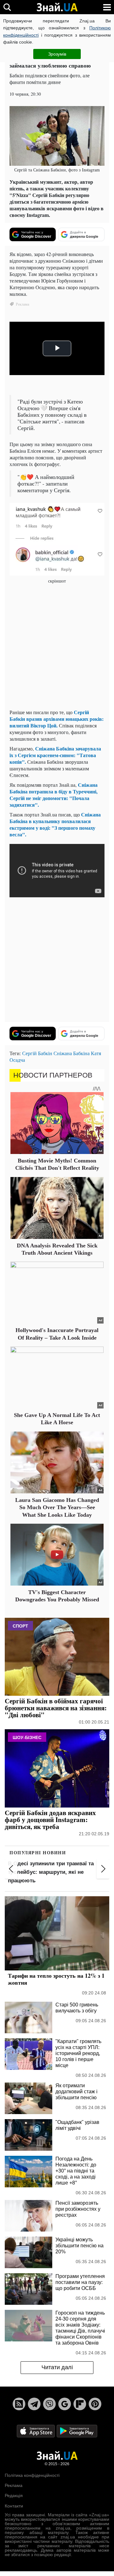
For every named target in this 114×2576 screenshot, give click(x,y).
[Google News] (65, 2404)
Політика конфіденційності (32, 2475)
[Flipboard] (80, 2404)
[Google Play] (77, 2431)
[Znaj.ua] (57, 7)
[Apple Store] (36, 2431)
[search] (7, 7)
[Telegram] (34, 2404)
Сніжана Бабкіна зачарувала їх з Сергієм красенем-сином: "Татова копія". (55, 755)
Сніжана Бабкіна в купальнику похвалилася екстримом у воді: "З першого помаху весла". (55, 824)
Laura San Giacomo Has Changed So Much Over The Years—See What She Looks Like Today (57, 1507)
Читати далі (57, 2367)
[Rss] (19, 2404)
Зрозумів (57, 54)
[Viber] (49, 2404)
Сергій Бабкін (37, 1053)
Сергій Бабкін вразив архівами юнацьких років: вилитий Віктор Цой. (57, 719)
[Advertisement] (57, 647)
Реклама (14, 2485)
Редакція (14, 2495)
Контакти (14, 2506)
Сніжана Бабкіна (72, 1053)
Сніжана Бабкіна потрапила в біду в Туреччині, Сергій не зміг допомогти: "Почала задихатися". (54, 795)
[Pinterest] (95, 2404)
